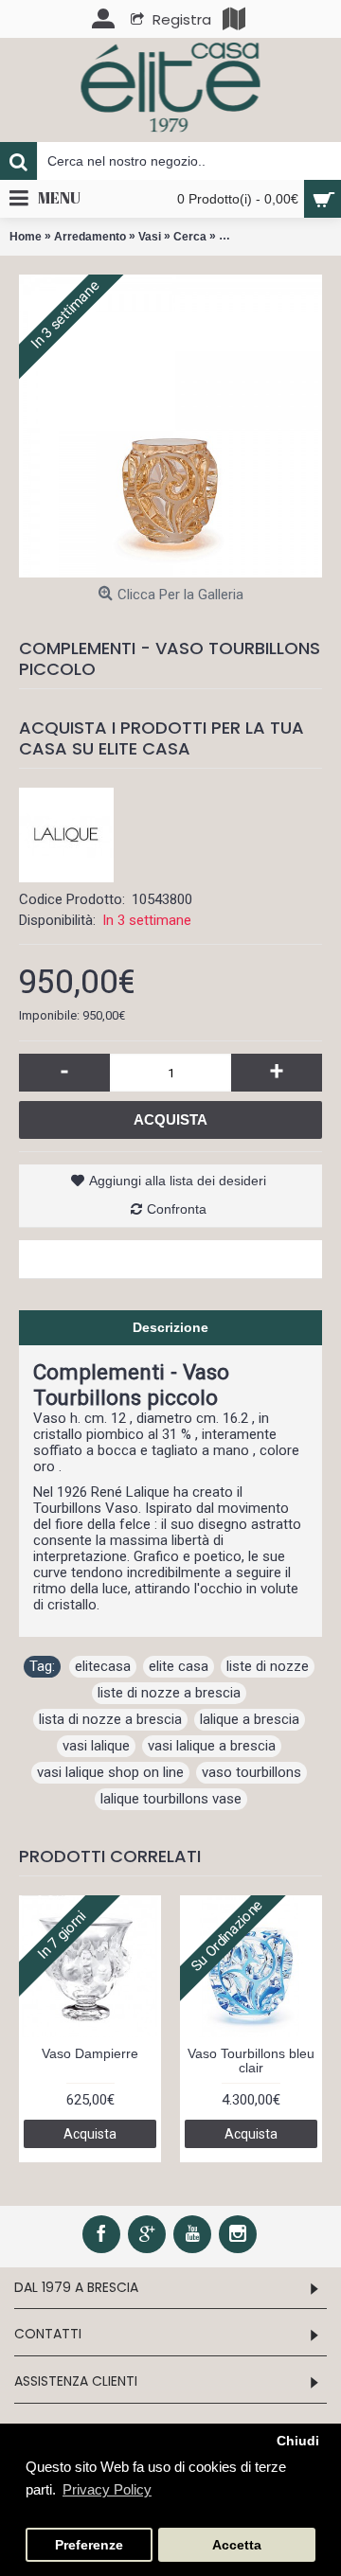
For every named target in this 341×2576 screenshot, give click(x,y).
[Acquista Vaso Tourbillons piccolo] (170, 426)
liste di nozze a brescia (169, 1693)
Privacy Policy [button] (107, 2489)
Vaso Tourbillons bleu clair (251, 2061)
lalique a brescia (250, 1719)
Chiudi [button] (298, 2441)
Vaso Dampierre (90, 2053)
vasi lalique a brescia (212, 1746)
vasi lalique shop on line (110, 1772)
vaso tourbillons (251, 1772)
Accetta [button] (237, 2545)
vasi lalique (96, 1746)
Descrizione (170, 1327)
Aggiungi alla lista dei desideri (178, 1181)
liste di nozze (268, 1666)
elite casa (179, 1666)
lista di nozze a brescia (110, 1719)
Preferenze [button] (89, 2545)
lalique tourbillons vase (171, 1799)
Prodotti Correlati (110, 1856)
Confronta (177, 1209)
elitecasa (103, 1666)
